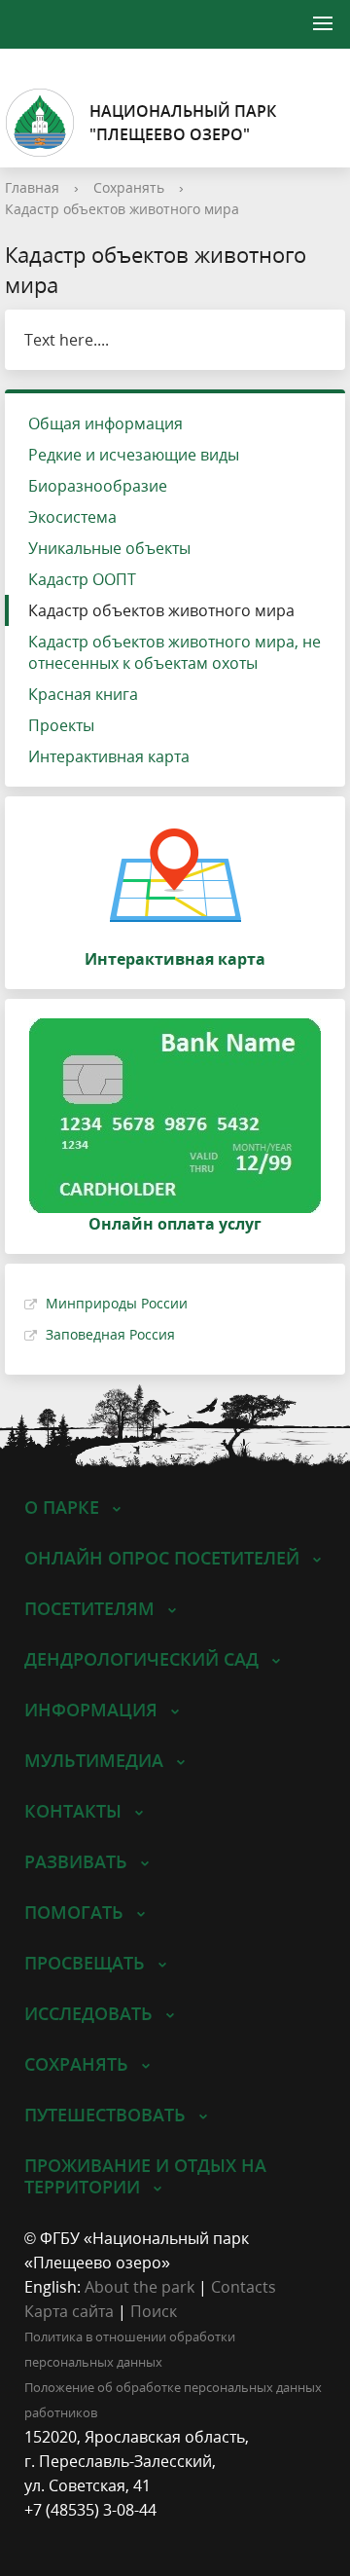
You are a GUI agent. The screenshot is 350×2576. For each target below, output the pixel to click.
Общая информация (105, 423)
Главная (32, 187)
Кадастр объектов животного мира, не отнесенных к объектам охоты (175, 652)
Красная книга (83, 694)
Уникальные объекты (109, 548)
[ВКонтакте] (39, 2535)
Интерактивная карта (109, 756)
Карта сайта (69, 2311)
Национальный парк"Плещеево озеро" (183, 123)
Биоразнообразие (98, 486)
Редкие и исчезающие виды (134, 455)
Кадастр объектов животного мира (122, 209)
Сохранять (129, 187)
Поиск (154, 2311)
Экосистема (72, 517)
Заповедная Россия (110, 1334)
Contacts (244, 2287)
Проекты (61, 725)
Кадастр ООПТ (82, 579)
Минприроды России (117, 1303)
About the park (140, 2287)
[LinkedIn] (77, 2535)
